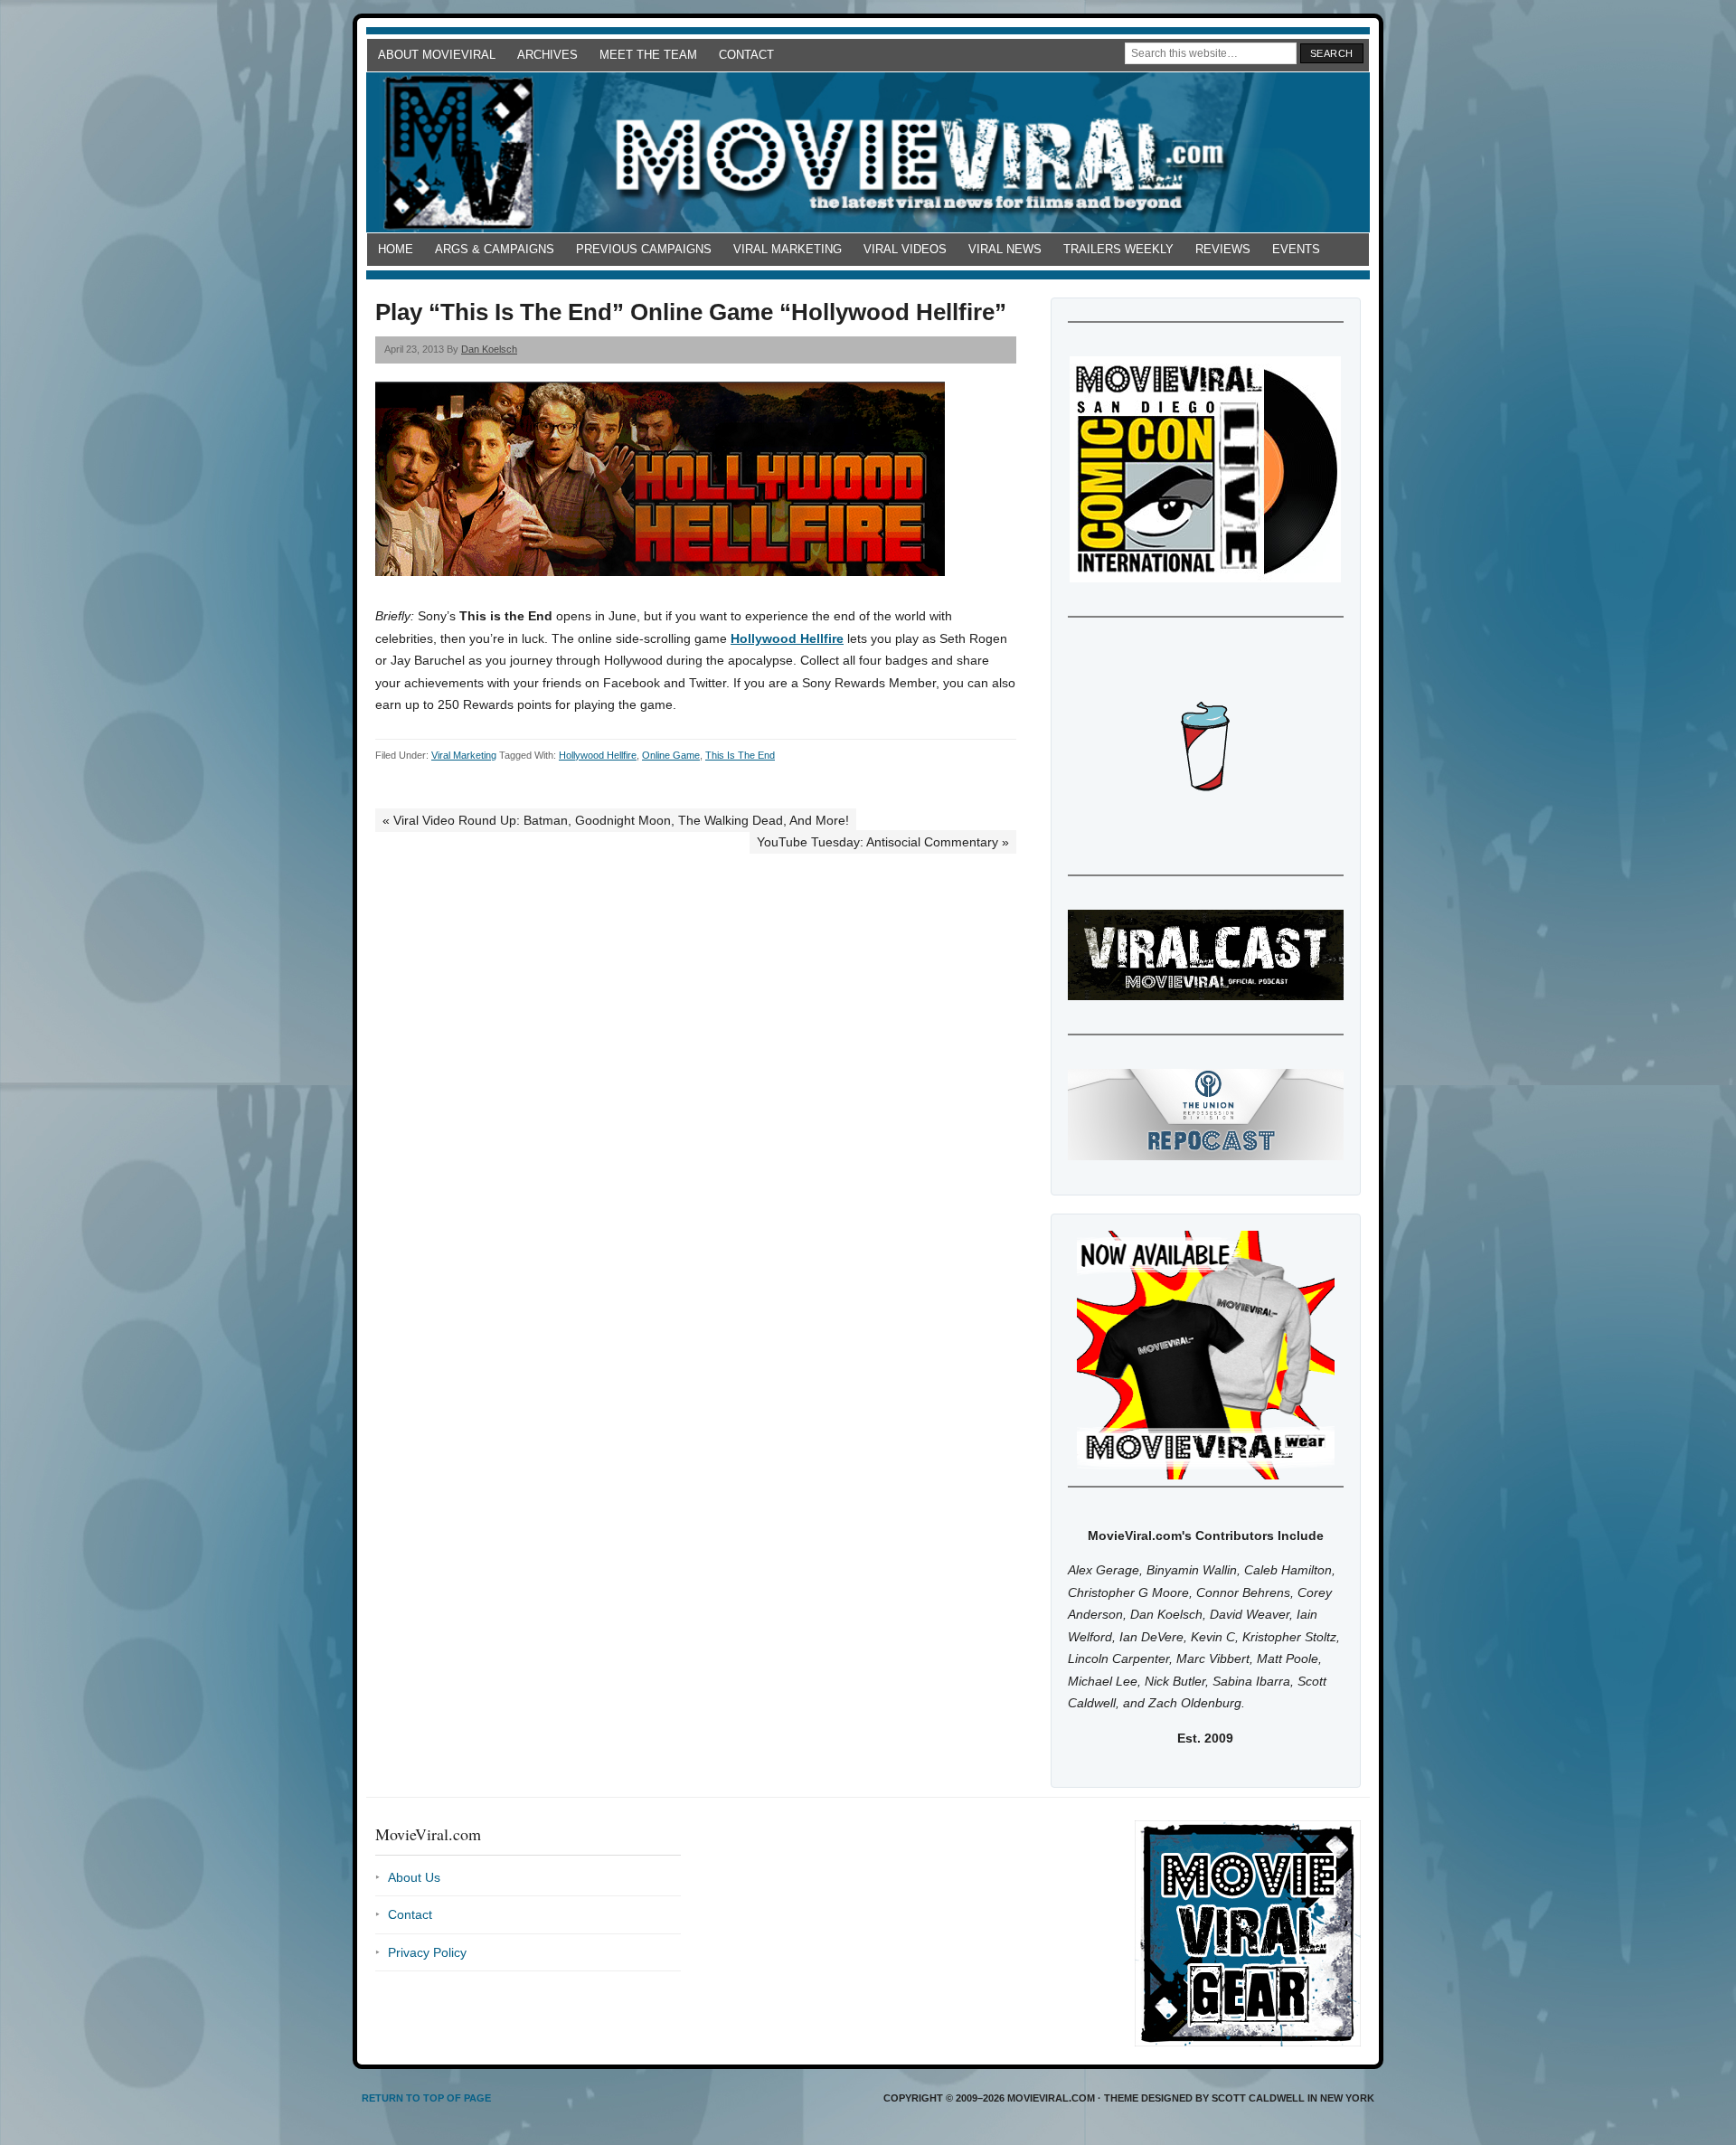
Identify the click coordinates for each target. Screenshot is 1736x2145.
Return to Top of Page (426, 2098)
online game (671, 755)
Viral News (1005, 249)
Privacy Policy (427, 1952)
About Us (414, 1877)
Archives (547, 55)
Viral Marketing (788, 249)
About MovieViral (437, 55)
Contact (746, 55)
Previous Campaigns (644, 249)
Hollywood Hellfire (787, 638)
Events (1296, 249)
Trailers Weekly (1118, 249)
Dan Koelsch (489, 349)
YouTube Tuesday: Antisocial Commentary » (883, 842)
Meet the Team (648, 55)
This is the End (740, 755)
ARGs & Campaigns (495, 249)
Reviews (1223, 249)
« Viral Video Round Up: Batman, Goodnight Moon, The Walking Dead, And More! (616, 820)
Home (396, 249)
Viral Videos (905, 249)
